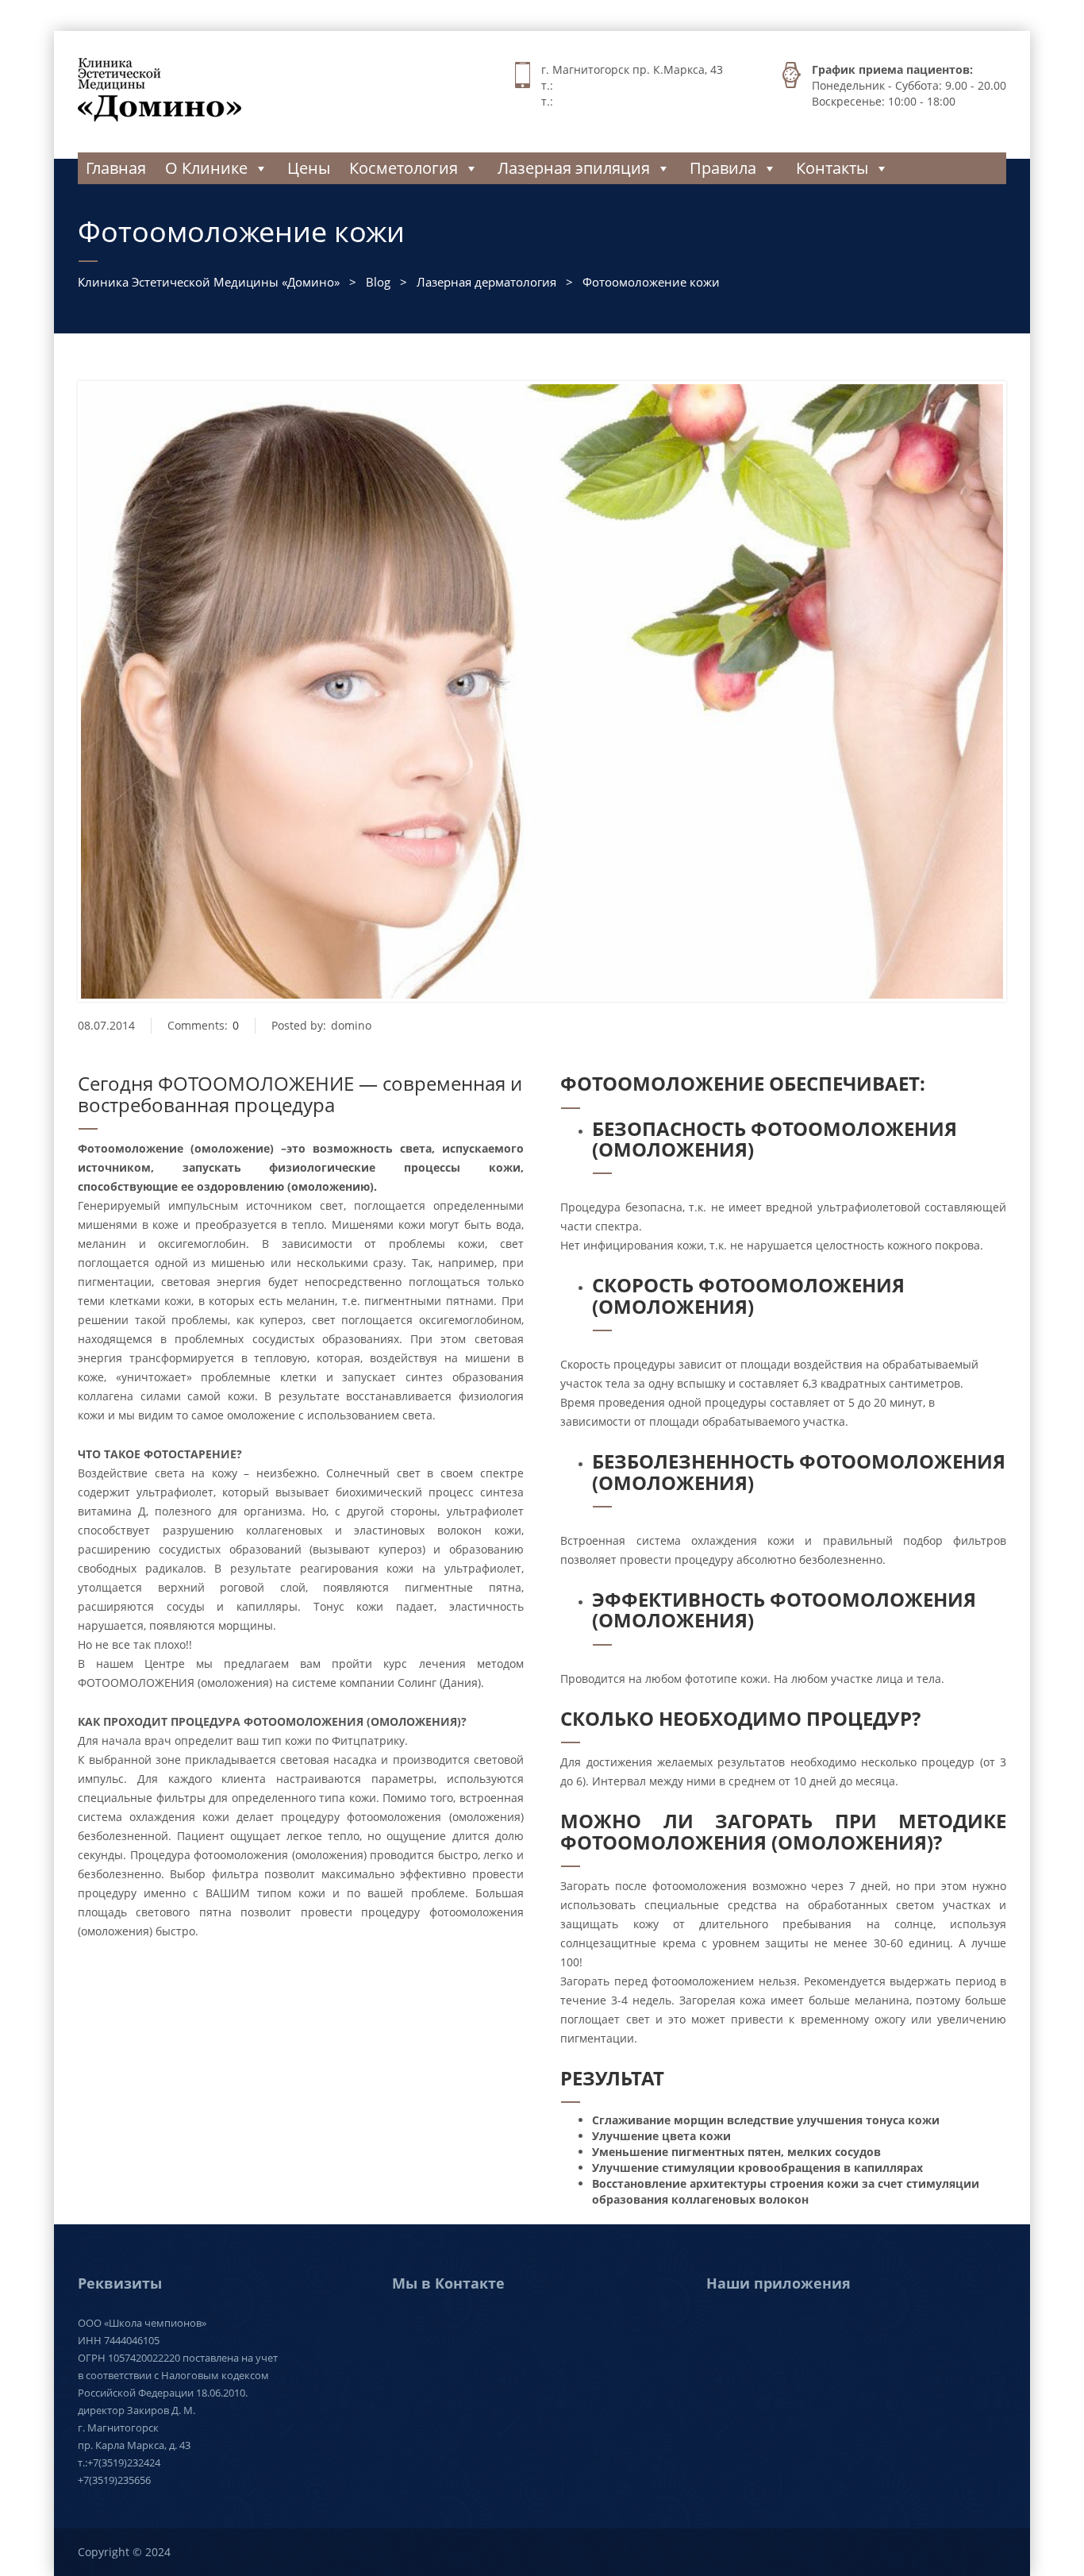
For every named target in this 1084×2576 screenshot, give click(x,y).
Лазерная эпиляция (574, 168)
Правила (723, 168)
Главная (116, 168)
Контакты (832, 168)
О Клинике (206, 168)
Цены (309, 168)
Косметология (404, 168)
